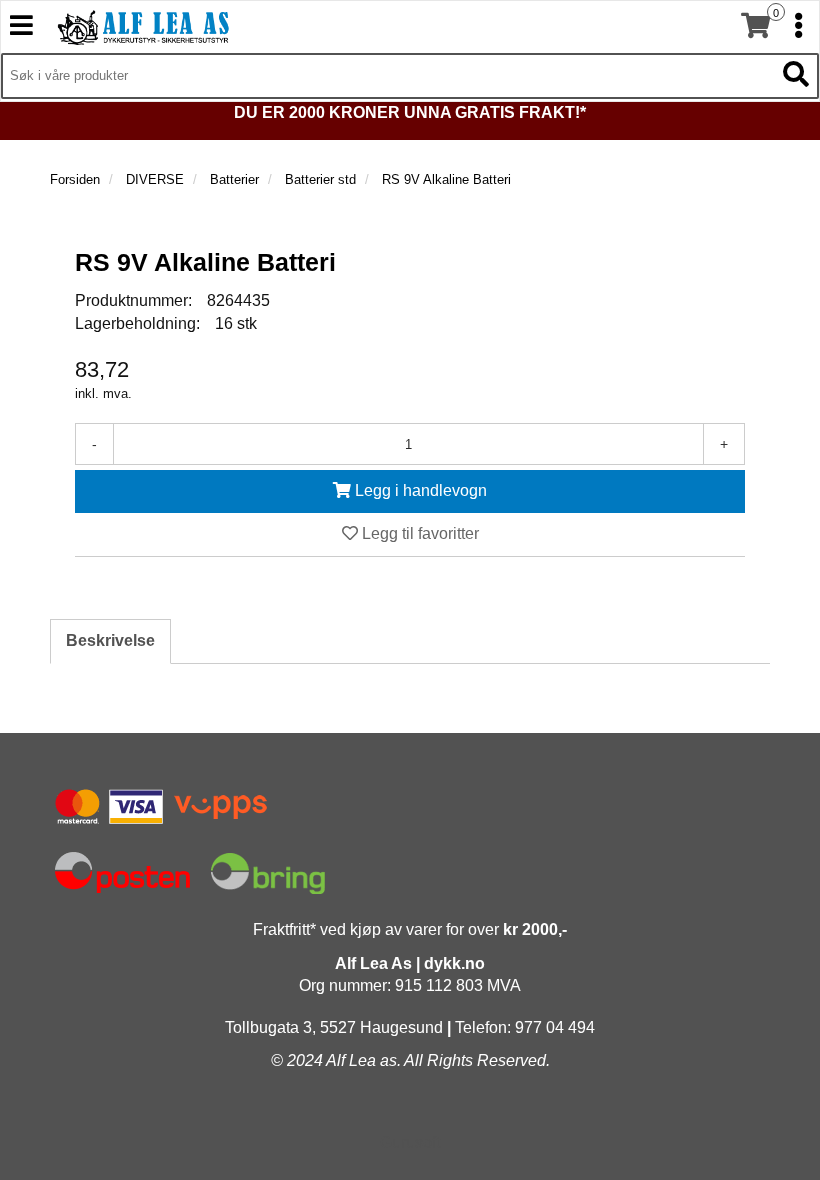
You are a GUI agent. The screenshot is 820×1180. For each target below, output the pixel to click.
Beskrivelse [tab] (110, 640)
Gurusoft (410, 1142)
